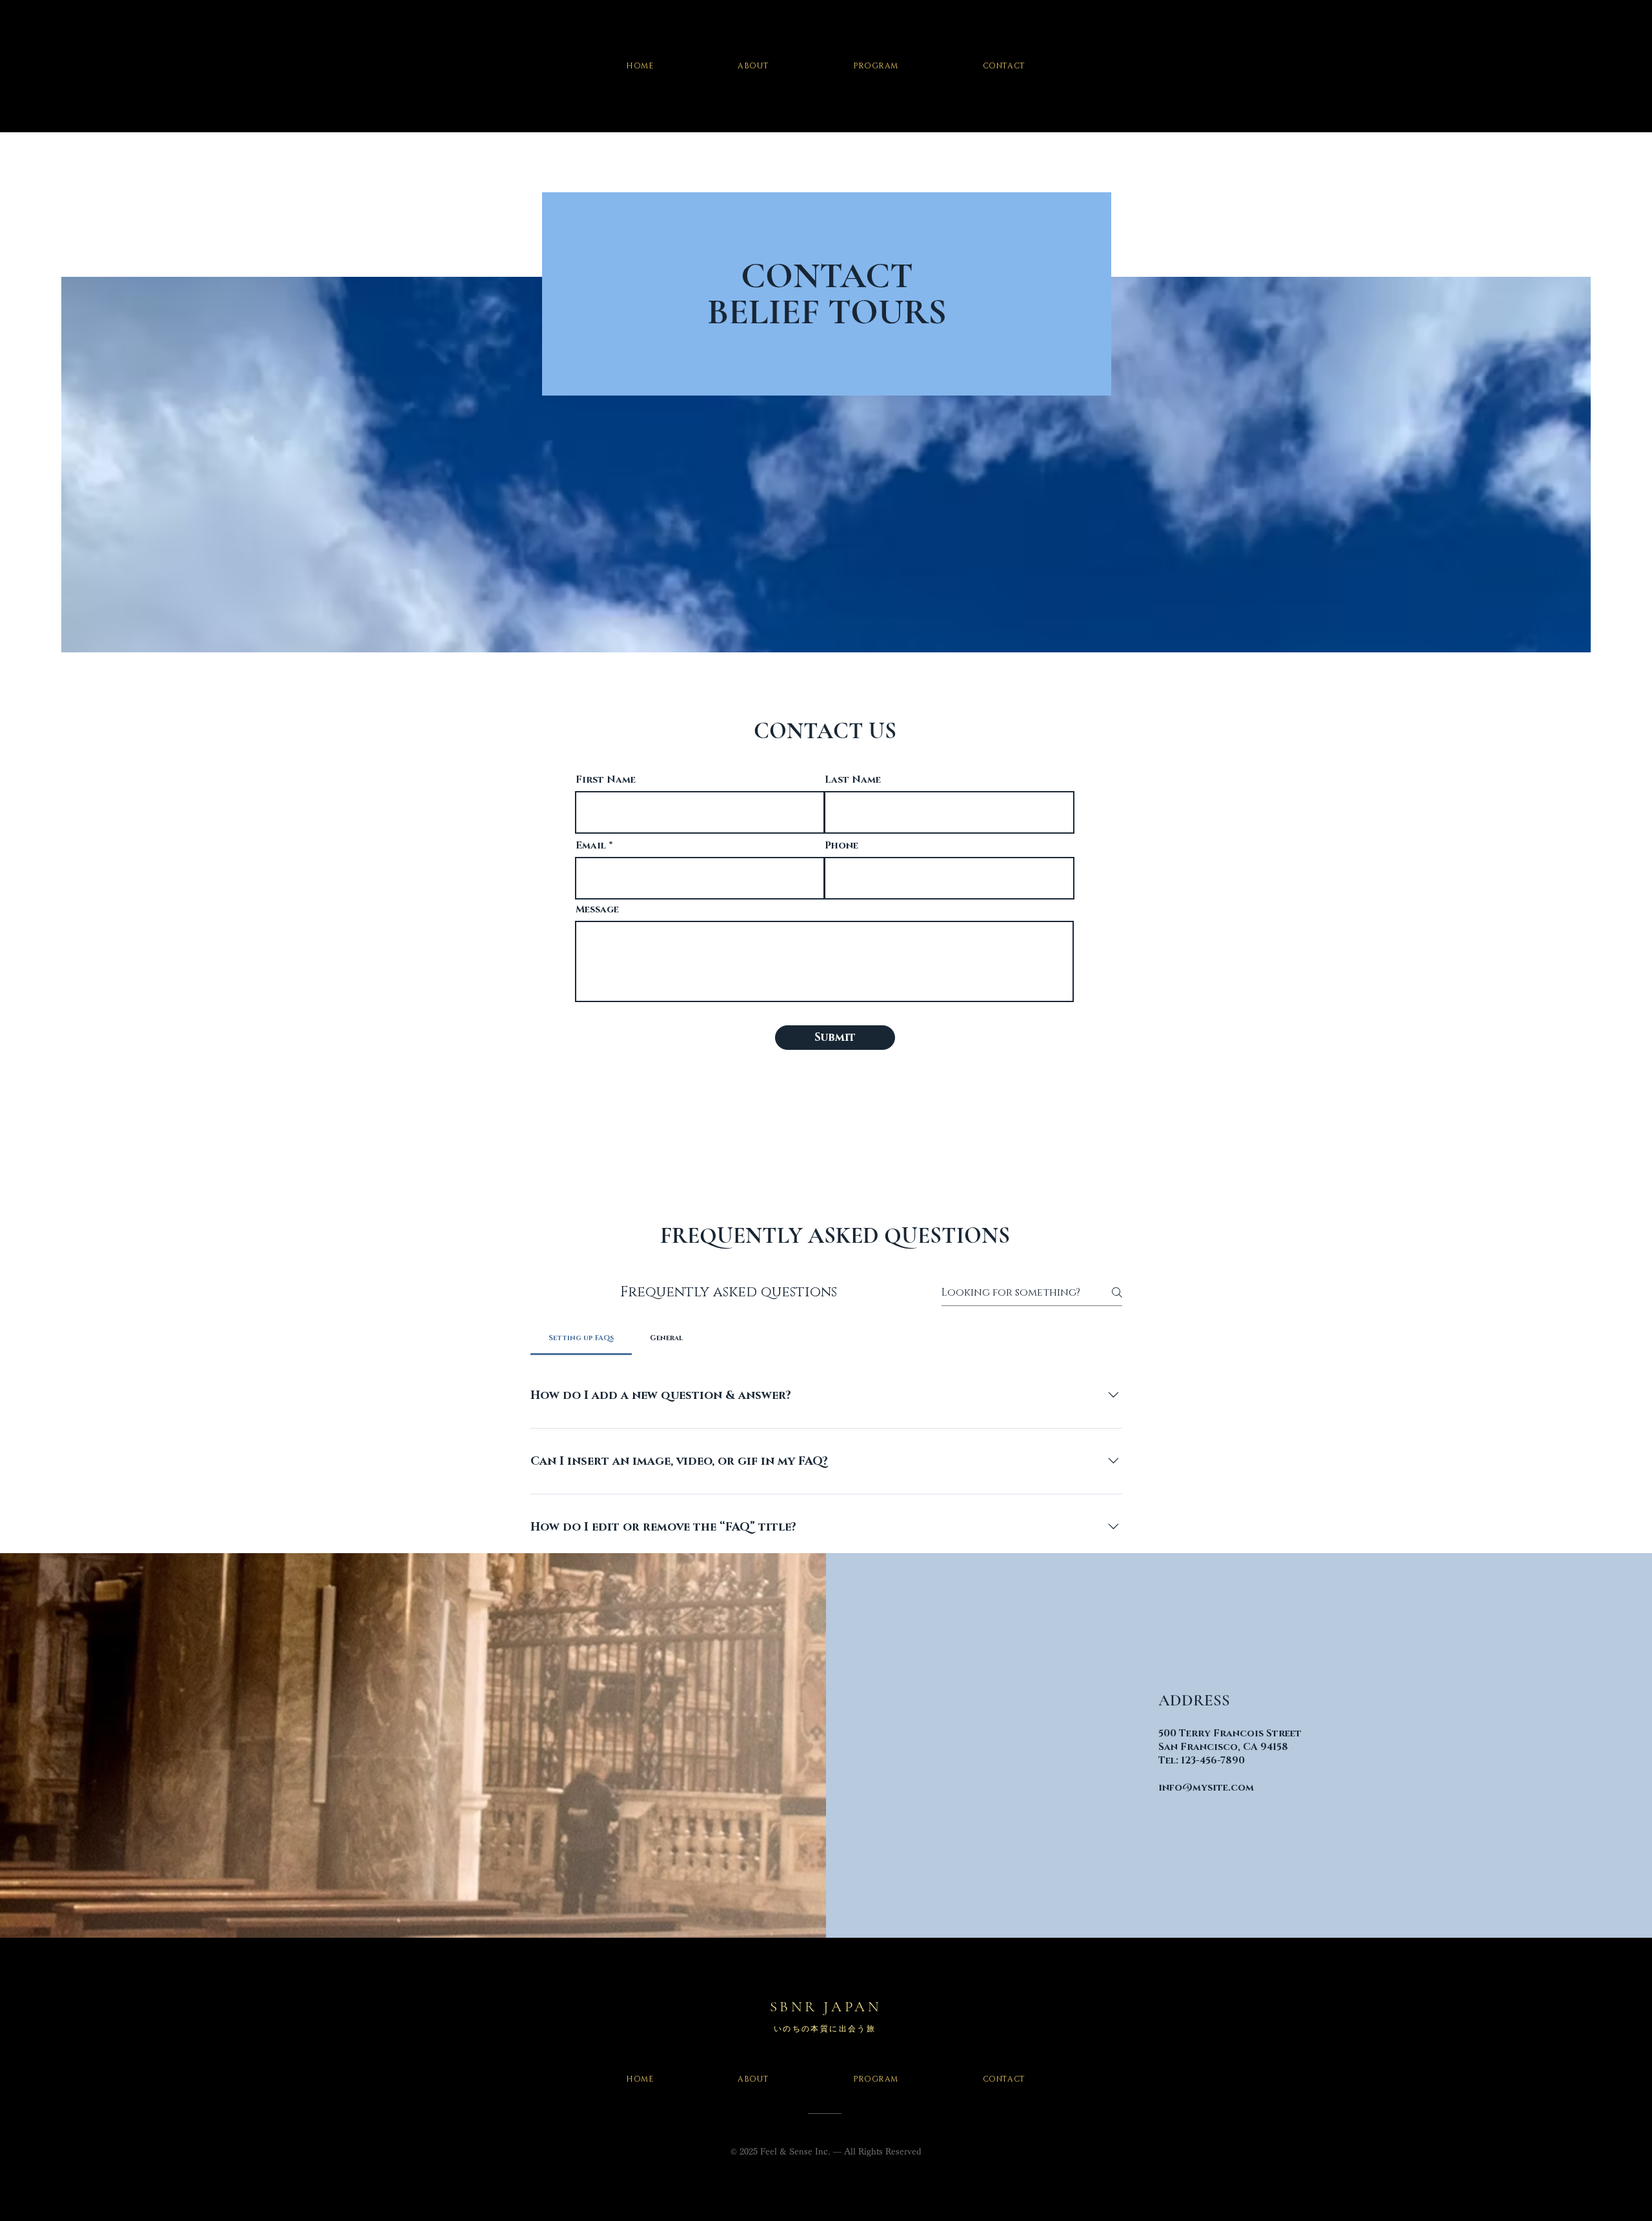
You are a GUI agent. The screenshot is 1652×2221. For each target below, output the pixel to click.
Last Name (853, 780)
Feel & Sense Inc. (795, 2152)
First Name (606, 780)
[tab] (581, 1338)
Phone (841, 846)
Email (591, 846)
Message (597, 910)
